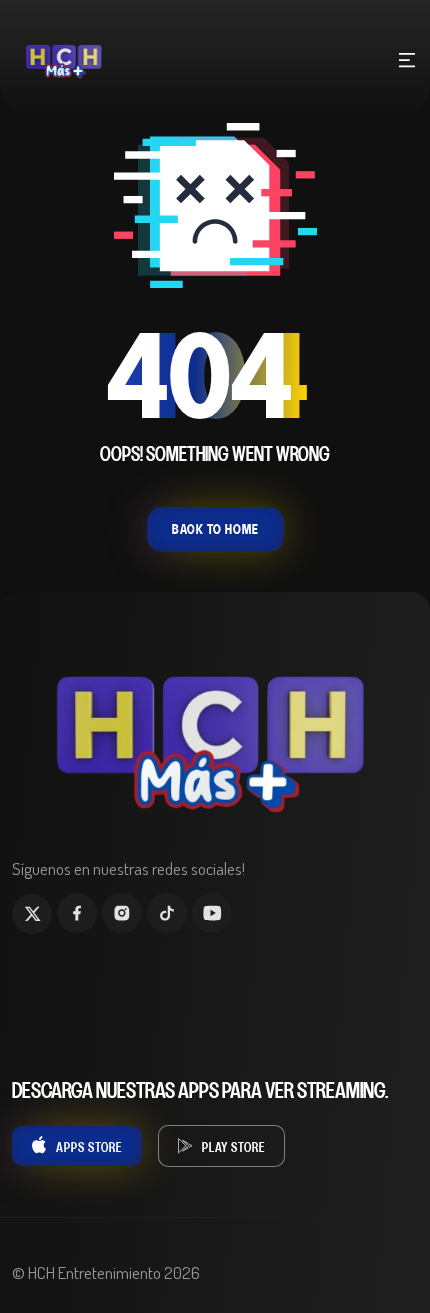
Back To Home (215, 529)
